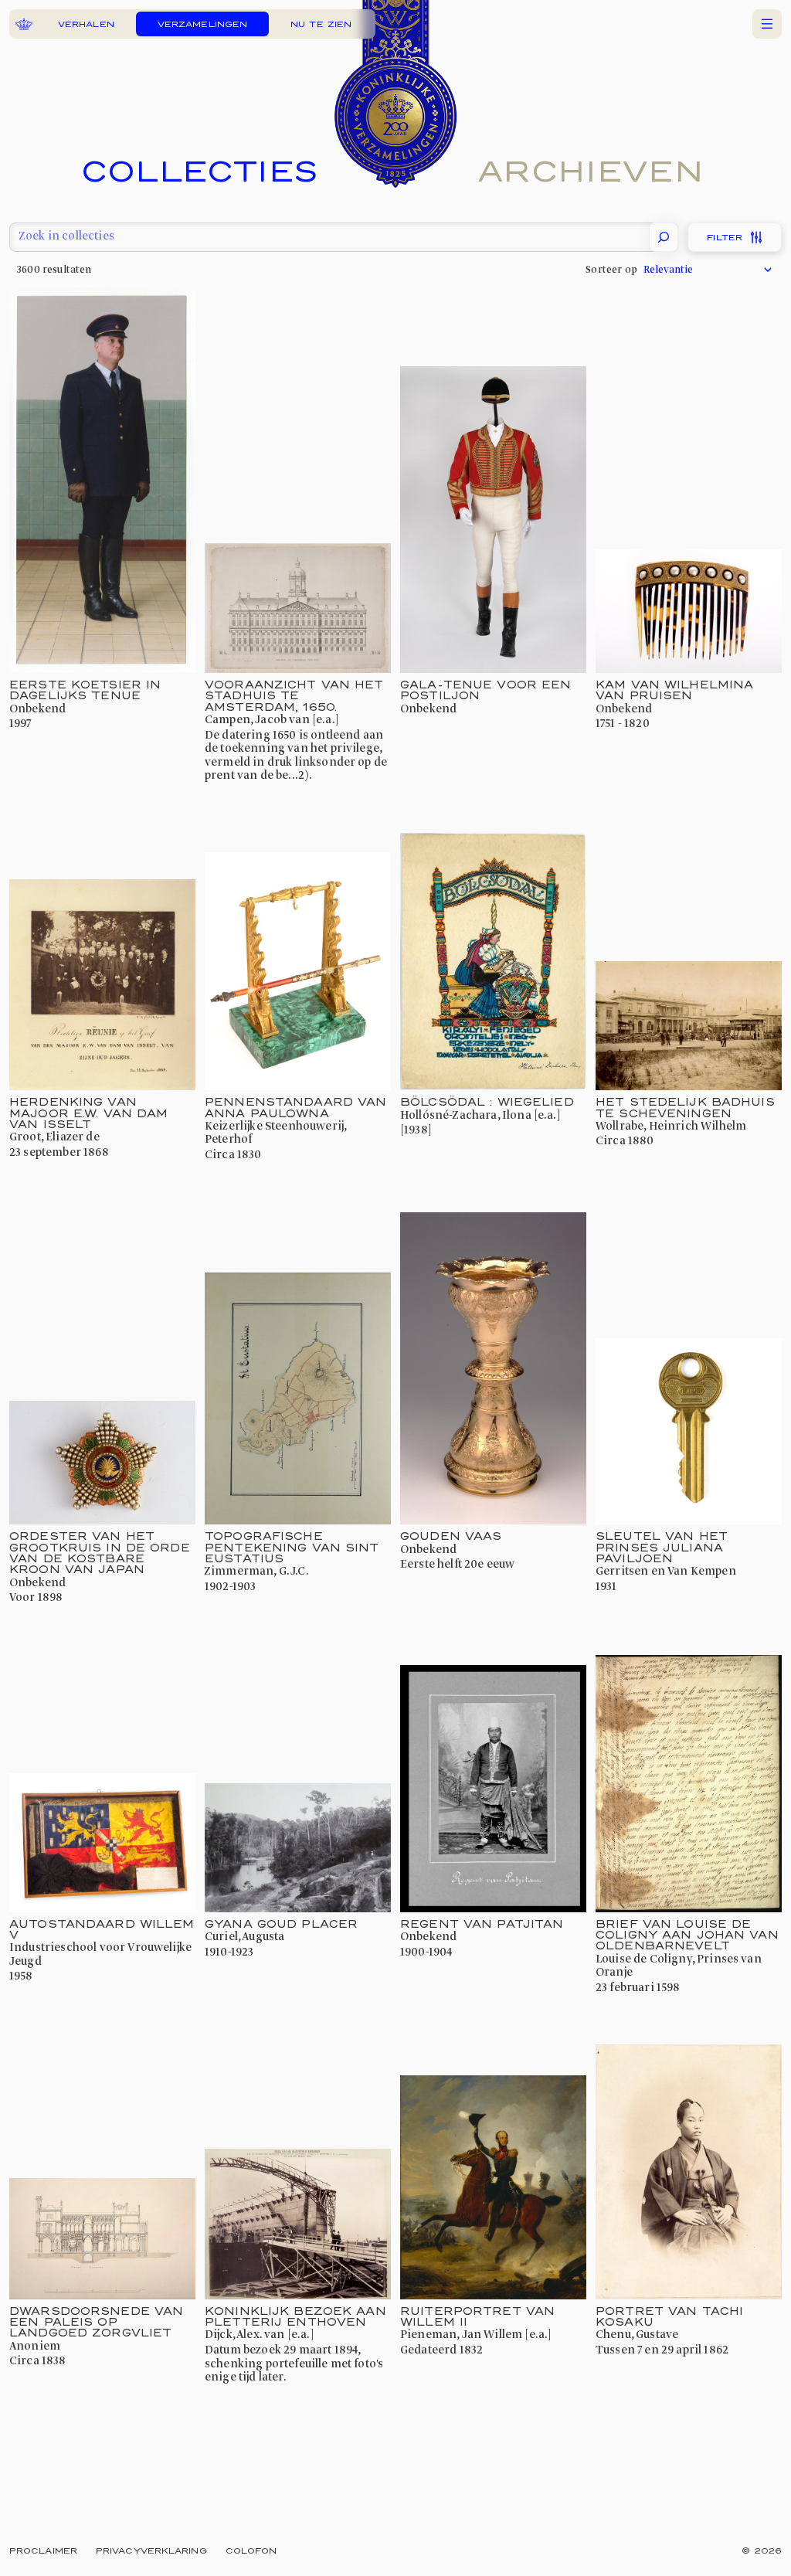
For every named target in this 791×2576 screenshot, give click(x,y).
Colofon (251, 2550)
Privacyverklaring (151, 2550)
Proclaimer (43, 2550)
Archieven (591, 170)
